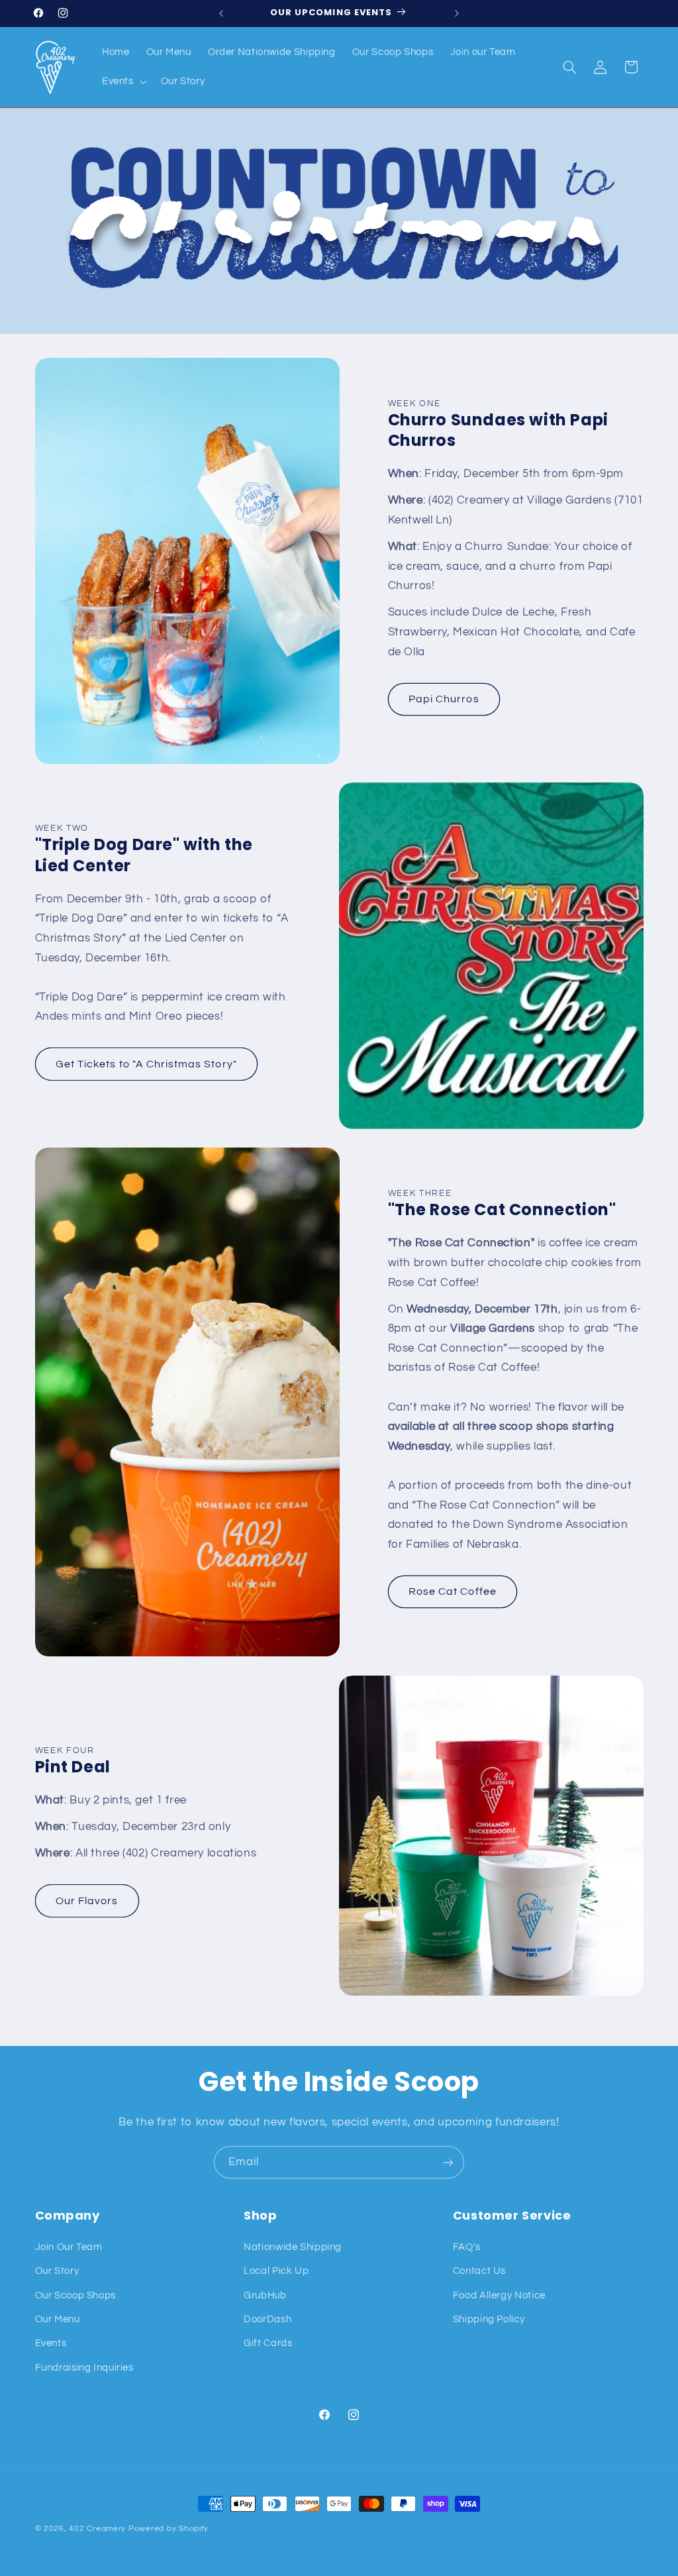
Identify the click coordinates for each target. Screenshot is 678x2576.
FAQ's (467, 2247)
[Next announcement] (457, 13)
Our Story (57, 2271)
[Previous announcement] (221, 13)
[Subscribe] (448, 2162)
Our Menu (58, 2319)
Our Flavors (87, 1901)
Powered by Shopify (169, 2529)
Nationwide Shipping (293, 2247)
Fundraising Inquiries (84, 2368)
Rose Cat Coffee (453, 1591)
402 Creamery (97, 2529)
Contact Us (479, 2271)
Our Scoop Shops (75, 2295)
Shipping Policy (489, 2319)
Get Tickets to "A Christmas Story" (146, 1064)
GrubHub (265, 2295)
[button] (123, 82)
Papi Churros (444, 699)
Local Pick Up (276, 2271)
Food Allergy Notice (499, 2295)
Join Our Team (69, 2247)
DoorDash (267, 2319)
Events (51, 2343)
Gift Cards (268, 2343)
